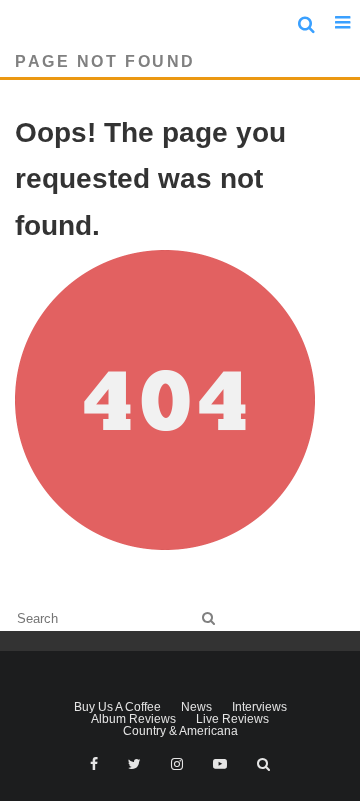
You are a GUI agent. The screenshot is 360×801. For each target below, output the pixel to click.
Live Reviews (232, 719)
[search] (208, 618)
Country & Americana (180, 731)
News (196, 707)
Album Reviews (133, 719)
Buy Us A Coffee (117, 707)
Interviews (259, 707)
